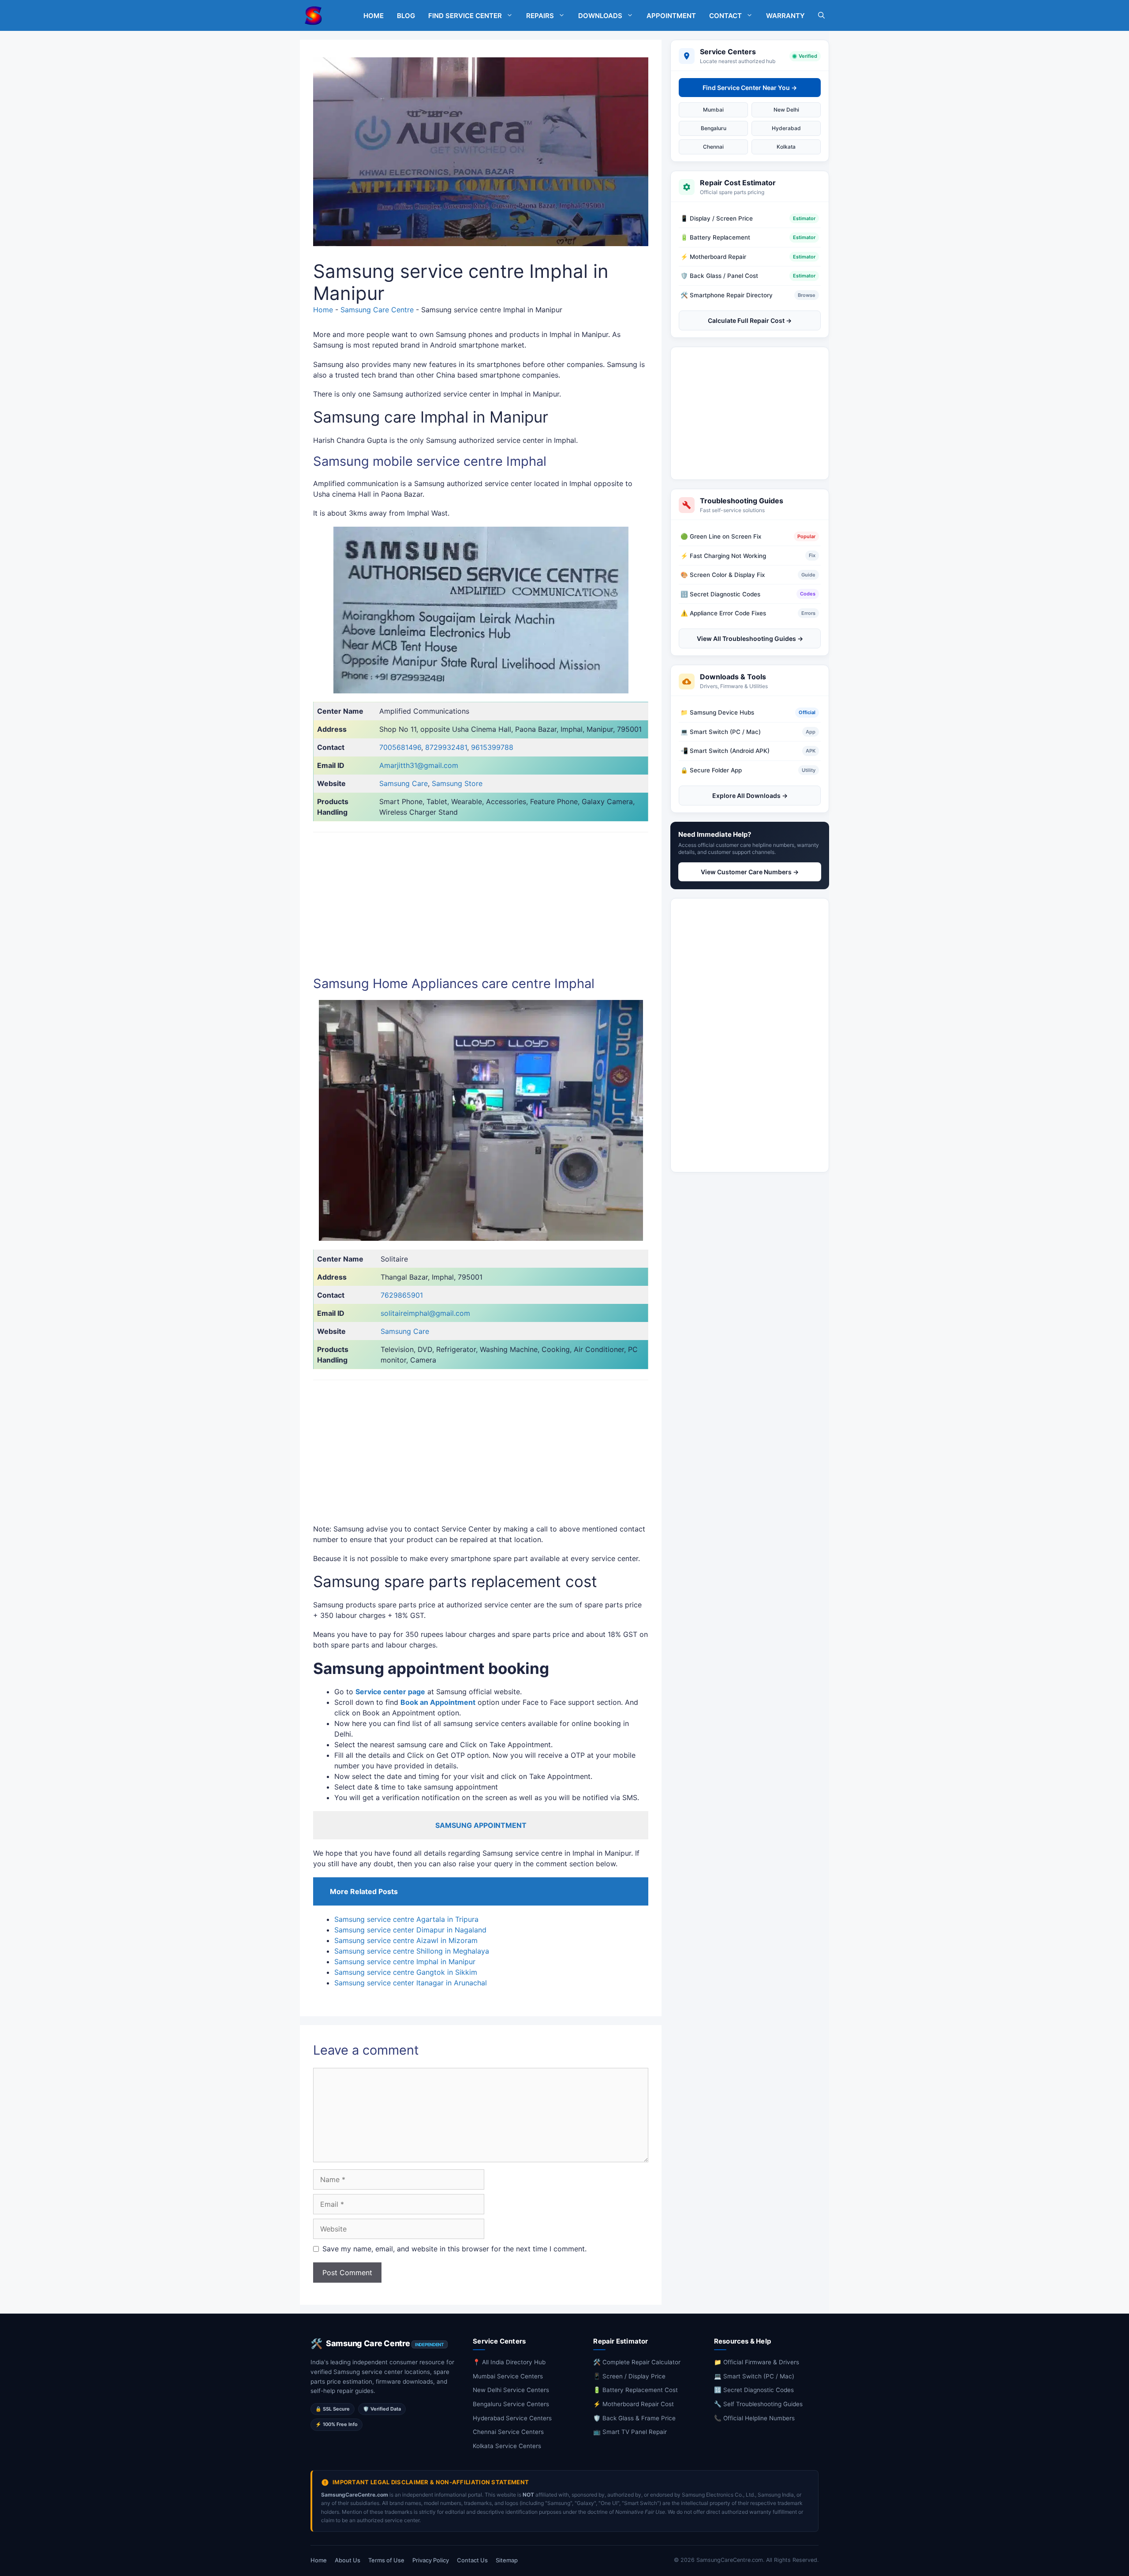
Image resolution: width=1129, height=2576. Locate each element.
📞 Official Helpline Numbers (754, 2418)
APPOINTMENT (671, 16)
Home (323, 310)
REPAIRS (540, 16)
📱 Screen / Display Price (629, 2376)
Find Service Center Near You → (750, 88)
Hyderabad (786, 128)
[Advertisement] (750, 413)
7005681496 (400, 747)
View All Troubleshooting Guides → (750, 638)
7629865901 (402, 1295)
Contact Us (472, 2560)
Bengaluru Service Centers (511, 2404)
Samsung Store (457, 783)
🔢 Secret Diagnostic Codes (754, 2390)
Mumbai (713, 110)
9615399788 (492, 747)
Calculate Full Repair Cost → (750, 320)
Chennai (713, 147)
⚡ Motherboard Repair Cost (634, 2404)
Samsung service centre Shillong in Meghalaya (412, 1951)
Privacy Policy (431, 2560)
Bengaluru (714, 128)
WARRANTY (785, 16)
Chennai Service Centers (508, 2432)
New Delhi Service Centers (511, 2390)
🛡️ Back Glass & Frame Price (634, 2418)
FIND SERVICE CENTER (465, 16)
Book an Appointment (438, 1702)
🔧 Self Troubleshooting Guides (758, 2404)
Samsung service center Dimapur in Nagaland (410, 1930)
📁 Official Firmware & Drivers (757, 2362)
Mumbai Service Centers (508, 2376)
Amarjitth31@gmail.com (419, 765)
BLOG (406, 16)
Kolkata (786, 147)
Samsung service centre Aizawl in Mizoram (406, 1940)
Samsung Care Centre (377, 310)
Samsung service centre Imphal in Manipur (405, 1962)
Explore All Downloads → (750, 796)
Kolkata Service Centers (507, 2446)
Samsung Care (404, 783)
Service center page (390, 1692)
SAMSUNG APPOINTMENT (481, 1825)
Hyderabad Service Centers (512, 2418)
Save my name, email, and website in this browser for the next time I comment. (454, 2249)
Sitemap (507, 2560)
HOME (374, 16)
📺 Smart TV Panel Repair (630, 2432)
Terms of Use (386, 2560)
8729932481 (446, 747)
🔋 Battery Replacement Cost (636, 2390)
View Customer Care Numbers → (750, 872)
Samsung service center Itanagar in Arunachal (411, 1983)
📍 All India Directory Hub (509, 2362)
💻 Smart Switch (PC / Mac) (754, 2376)
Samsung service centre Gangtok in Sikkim (406, 1972)
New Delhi (786, 110)
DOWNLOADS (600, 16)
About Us (348, 2560)
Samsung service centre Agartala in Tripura (406, 1919)
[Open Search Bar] (821, 16)
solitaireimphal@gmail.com (425, 1313)
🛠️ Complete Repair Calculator (637, 2362)
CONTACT (725, 16)
